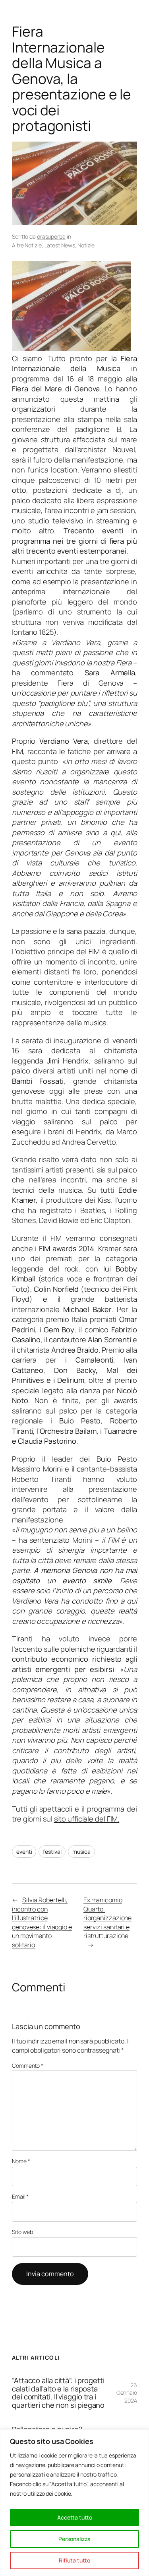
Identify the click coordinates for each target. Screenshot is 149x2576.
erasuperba (51, 236)
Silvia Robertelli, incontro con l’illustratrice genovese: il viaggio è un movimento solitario (42, 1922)
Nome (21, 2161)
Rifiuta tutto (74, 2560)
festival (52, 1852)
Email (20, 2196)
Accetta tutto (75, 2517)
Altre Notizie (27, 245)
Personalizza (74, 2539)
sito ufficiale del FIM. (87, 1819)
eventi (24, 1852)
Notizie (86, 245)
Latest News (60, 245)
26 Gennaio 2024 (127, 2393)
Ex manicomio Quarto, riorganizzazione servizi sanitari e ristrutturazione (107, 1918)
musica (81, 1852)
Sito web (22, 2232)
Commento (28, 2066)
